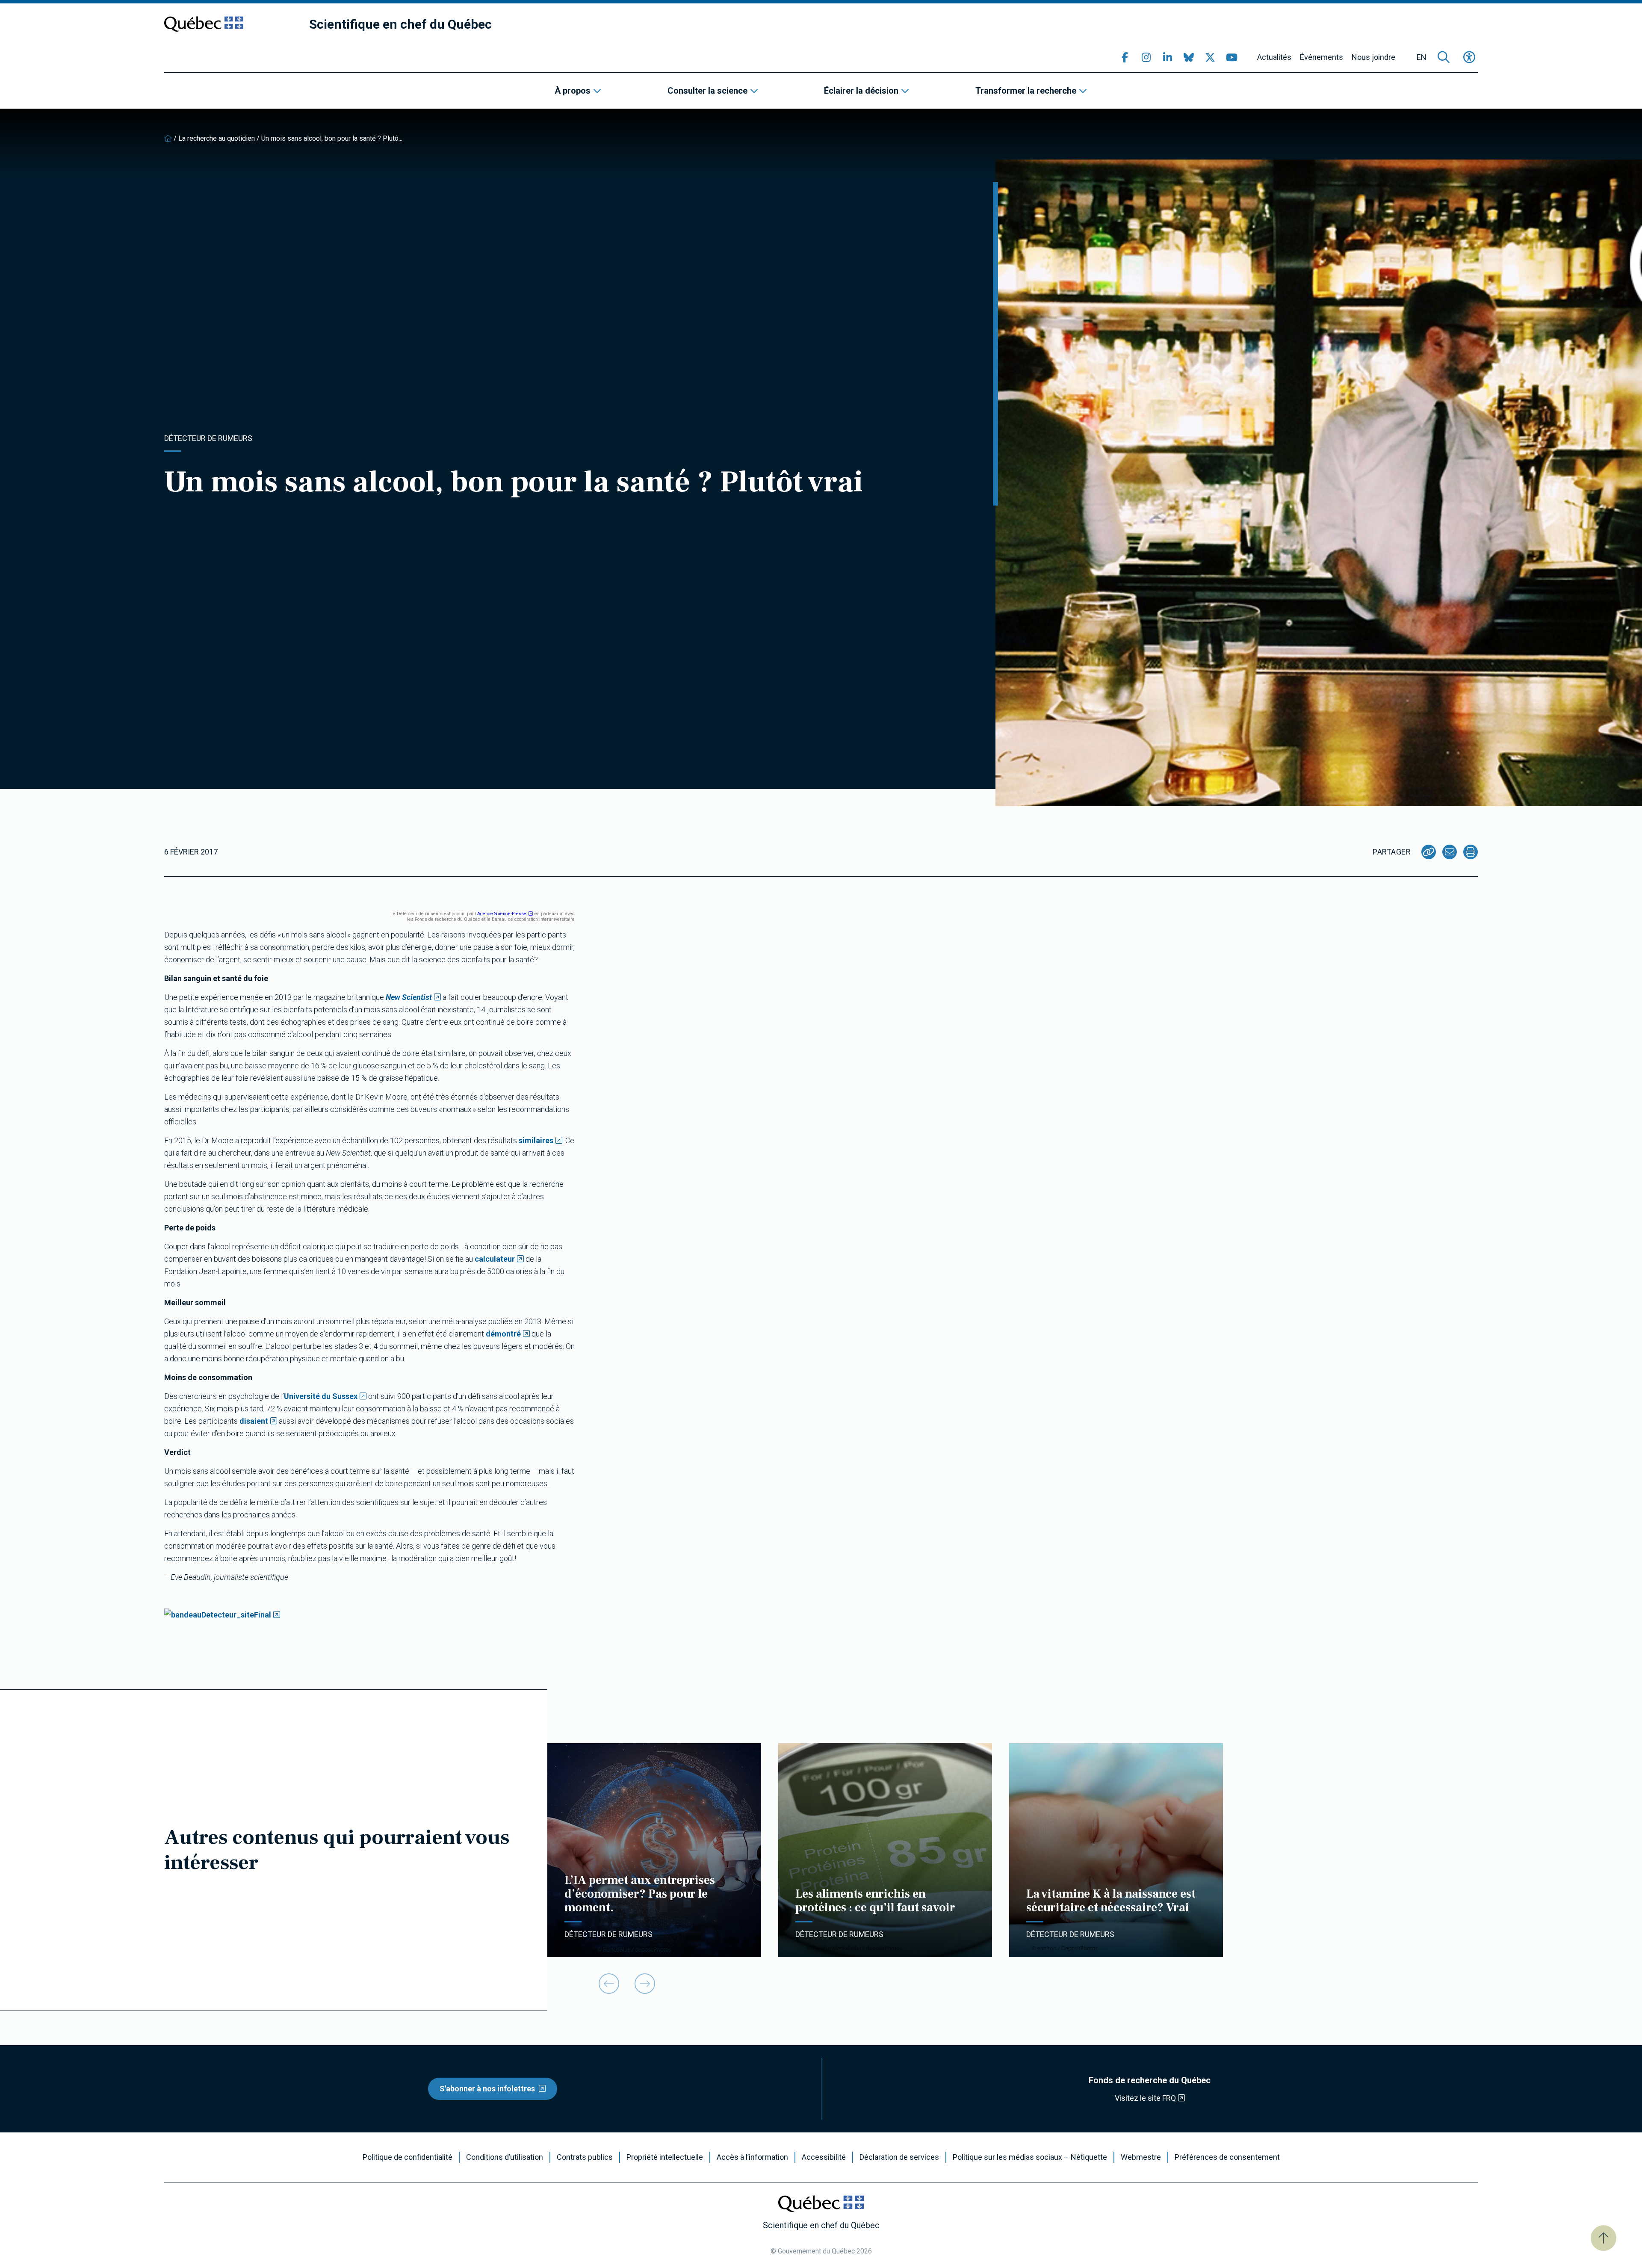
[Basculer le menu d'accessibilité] (1469, 57)
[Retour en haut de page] (1604, 2238)
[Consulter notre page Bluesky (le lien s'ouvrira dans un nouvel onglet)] (1189, 57)
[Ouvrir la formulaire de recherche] (1444, 57)
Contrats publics (585, 2157)
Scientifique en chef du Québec (400, 24)
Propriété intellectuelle (665, 2157)
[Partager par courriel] (1450, 852)
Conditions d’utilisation (505, 2157)
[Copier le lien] (1429, 852)
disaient (254, 1421)
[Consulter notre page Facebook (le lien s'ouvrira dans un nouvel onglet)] (1125, 57)
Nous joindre (1373, 57)
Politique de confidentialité (408, 2157)
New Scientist (409, 997)
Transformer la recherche (1026, 91)
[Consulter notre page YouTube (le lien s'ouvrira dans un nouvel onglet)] (1231, 57)
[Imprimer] (1471, 852)
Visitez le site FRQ (1145, 2098)
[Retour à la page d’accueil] (168, 138)
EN (1422, 57)
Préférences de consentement (1227, 2157)
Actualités (1274, 57)
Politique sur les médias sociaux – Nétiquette (1030, 2157)
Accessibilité (824, 2157)
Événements (1322, 57)
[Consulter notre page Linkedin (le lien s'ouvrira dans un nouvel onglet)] (1167, 57)
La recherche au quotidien (217, 138)
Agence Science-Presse (502, 914)
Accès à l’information (752, 2157)
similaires (536, 1140)
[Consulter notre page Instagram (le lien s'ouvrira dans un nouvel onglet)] (1146, 57)
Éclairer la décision (861, 91)
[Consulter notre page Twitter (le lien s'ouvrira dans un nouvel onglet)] (1210, 57)
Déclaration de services (899, 2157)
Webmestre (1141, 2157)
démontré (503, 1334)
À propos (573, 91)
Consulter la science (707, 91)
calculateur (495, 1259)
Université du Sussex (321, 1396)
